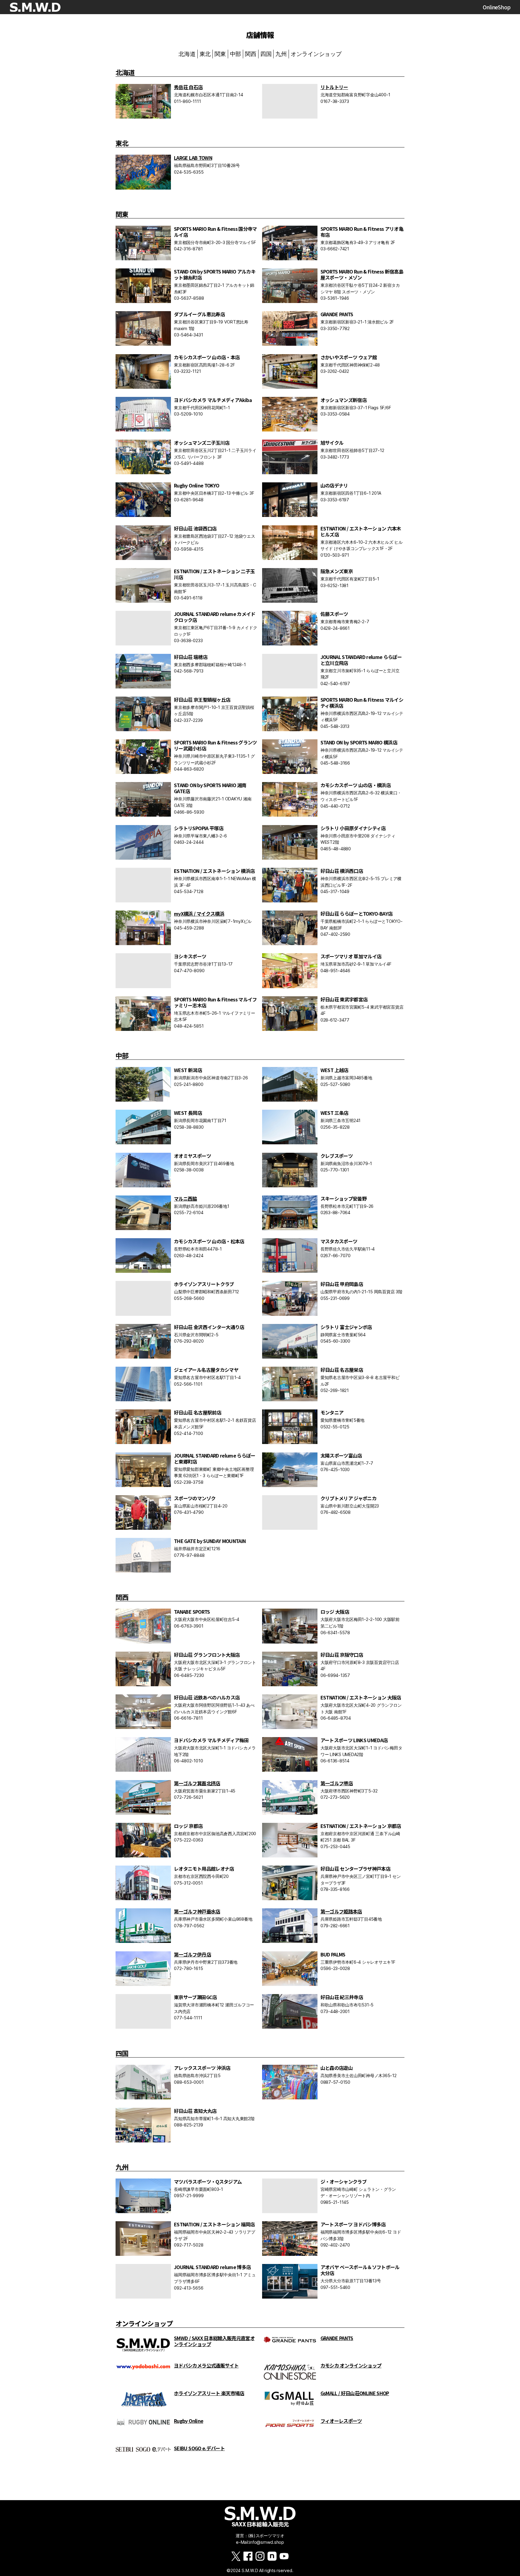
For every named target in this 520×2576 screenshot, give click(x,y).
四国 (266, 54)
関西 (251, 54)
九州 (281, 54)
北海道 (187, 54)
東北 (205, 54)
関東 (220, 54)
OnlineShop (497, 7)
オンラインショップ (316, 54)
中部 (236, 54)
